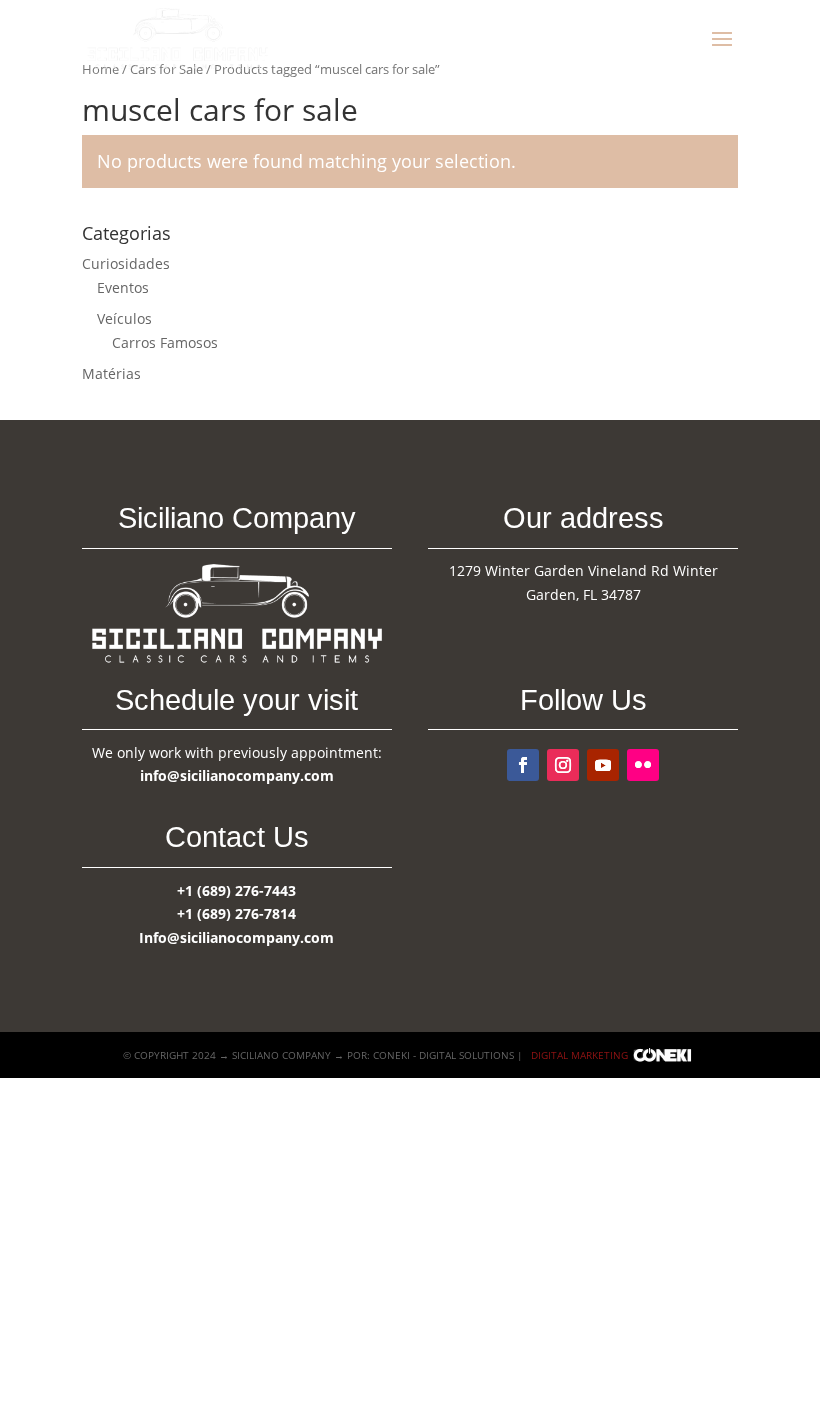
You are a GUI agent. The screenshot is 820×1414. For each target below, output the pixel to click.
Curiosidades (126, 263)
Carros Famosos (165, 342)
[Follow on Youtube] (603, 765)
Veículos (124, 318)
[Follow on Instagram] (563, 765)
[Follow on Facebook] (523, 765)
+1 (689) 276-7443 (236, 890)
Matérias (111, 373)
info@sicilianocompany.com (237, 775)
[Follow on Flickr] (643, 765)
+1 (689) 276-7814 (236, 913)
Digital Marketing (579, 1055)
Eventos (123, 287)
